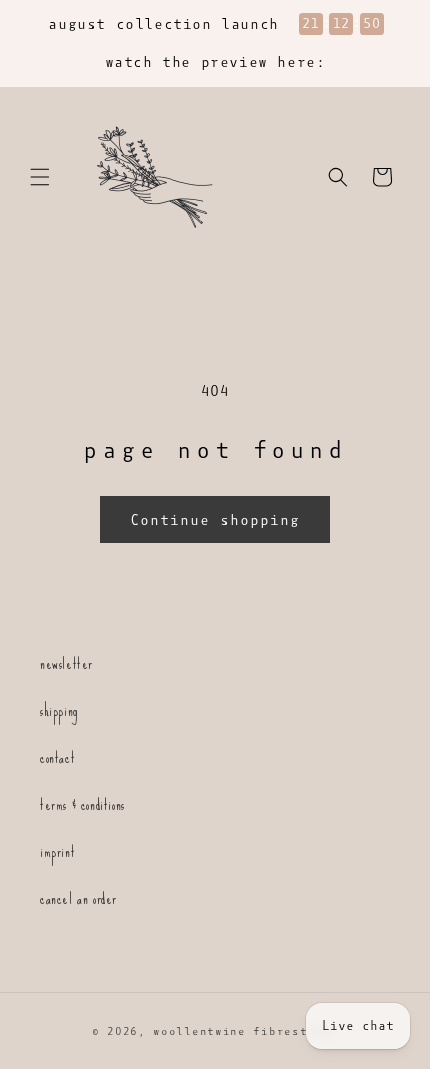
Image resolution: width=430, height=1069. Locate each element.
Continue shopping (215, 520)
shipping (59, 710)
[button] (40, 177)
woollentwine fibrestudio (245, 1031)
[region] (215, 43)
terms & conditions (82, 804)
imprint (57, 851)
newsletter (66, 663)
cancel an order (78, 898)
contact (57, 757)
